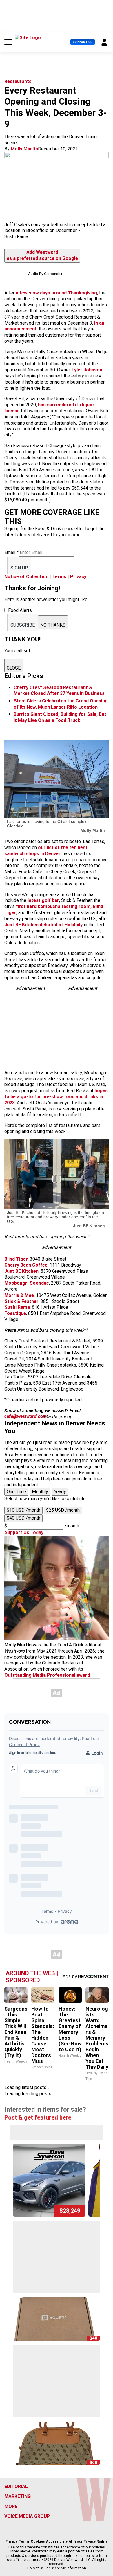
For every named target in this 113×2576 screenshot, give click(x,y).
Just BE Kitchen (21, 1271)
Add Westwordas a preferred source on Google (42, 255)
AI (70, 2541)
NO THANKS (53, 625)
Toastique (15, 1313)
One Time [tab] (16, 1492)
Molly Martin (24, 149)
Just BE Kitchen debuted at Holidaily (44, 925)
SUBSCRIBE (23, 625)
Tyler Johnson (87, 370)
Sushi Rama (17, 1307)
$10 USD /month (23, 1510)
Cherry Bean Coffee (26, 1265)
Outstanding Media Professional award (47, 1675)
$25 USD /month (63, 1510)
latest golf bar (43, 900)
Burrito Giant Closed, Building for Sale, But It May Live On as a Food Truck (60, 717)
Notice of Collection (26, 577)
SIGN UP (19, 568)
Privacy (78, 577)
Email (11, 552)
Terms (59, 577)
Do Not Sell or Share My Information (57, 2568)
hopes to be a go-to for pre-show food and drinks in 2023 (56, 1097)
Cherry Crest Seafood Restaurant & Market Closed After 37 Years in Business (59, 691)
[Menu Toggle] (8, 42)
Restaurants (18, 81)
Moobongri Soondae (27, 1283)
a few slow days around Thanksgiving (56, 293)
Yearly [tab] (60, 1492)
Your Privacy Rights (91, 2541)
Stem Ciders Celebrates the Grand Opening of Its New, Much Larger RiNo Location (61, 704)
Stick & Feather (21, 1301)
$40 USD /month (23, 1518)
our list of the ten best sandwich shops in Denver (46, 851)
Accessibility (57, 2541)
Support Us (83, 42)
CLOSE (14, 668)
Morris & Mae (19, 1295)
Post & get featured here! (39, 2117)
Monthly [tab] (40, 1492)
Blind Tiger (16, 1259)
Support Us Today (24, 1533)
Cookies (38, 2541)
